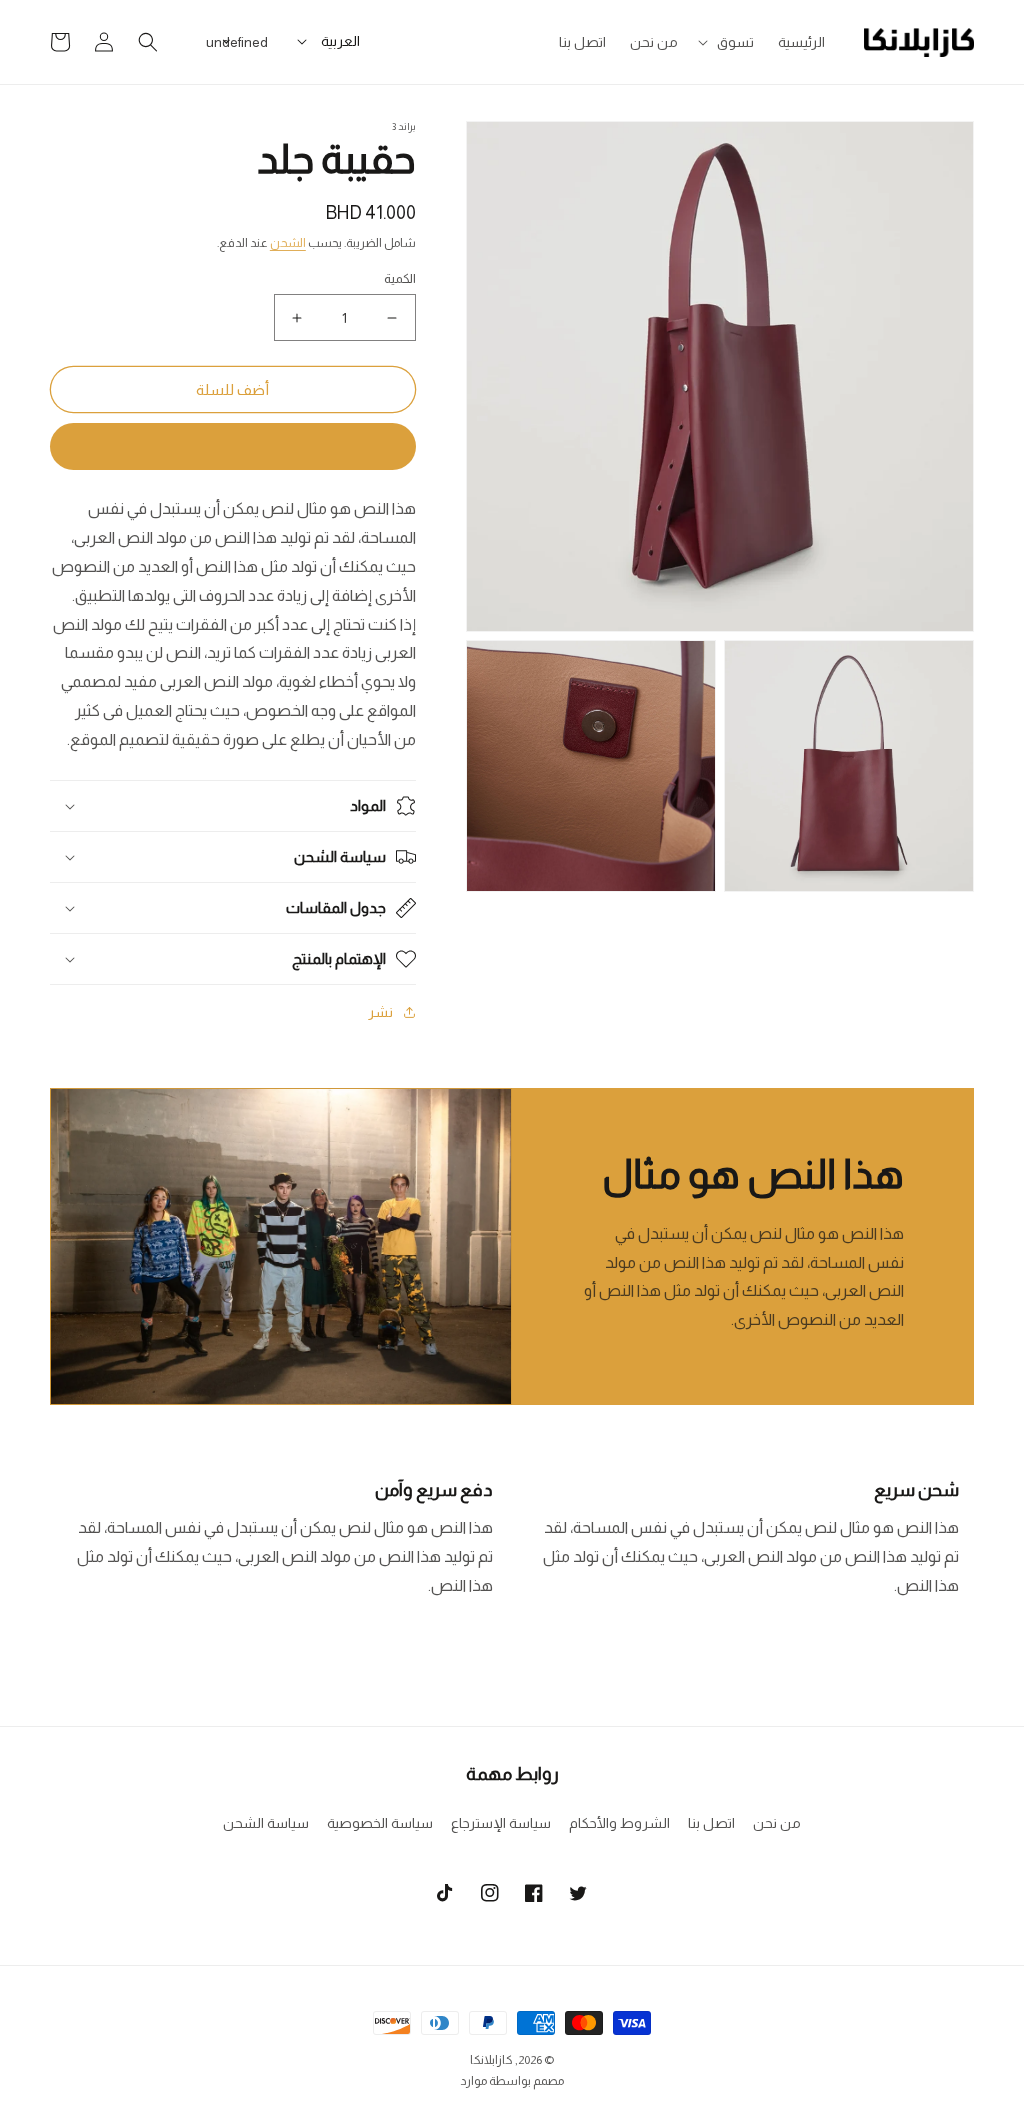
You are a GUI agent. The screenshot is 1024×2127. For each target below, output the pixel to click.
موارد (473, 2081)
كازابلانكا (491, 2060)
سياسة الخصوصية (380, 1823)
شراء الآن (233, 446)
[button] (728, 42)
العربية (340, 41)
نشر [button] (380, 1012)
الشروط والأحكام (619, 1823)
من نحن (777, 1823)
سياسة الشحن (266, 1823)
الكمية (400, 278)
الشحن (288, 243)
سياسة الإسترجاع (501, 1823)
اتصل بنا (711, 1823)
